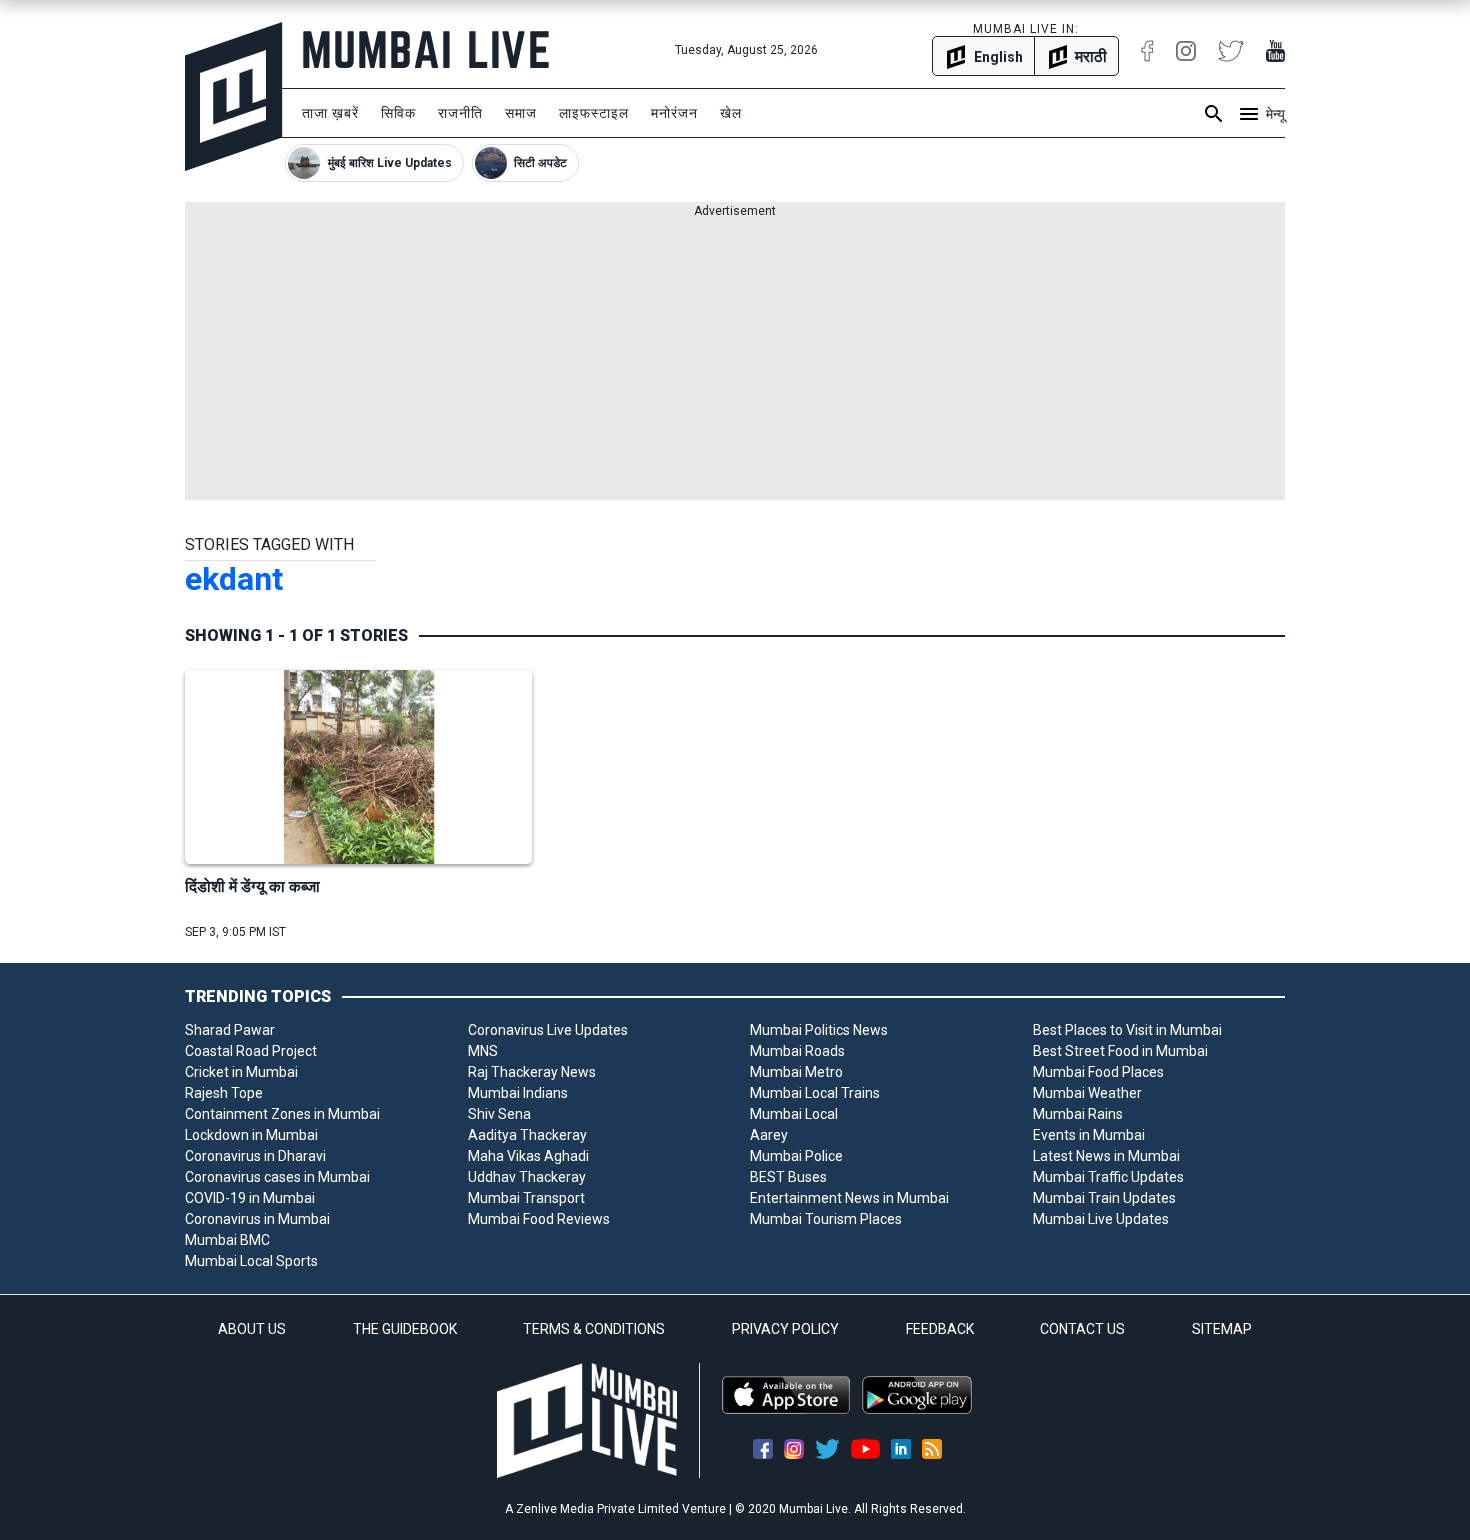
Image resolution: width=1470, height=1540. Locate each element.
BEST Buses (788, 1177)
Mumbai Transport (526, 1198)
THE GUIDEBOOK (405, 1329)
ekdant (234, 579)
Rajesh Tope (224, 1093)
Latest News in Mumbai (1106, 1156)
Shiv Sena (499, 1114)
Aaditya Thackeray (527, 1135)
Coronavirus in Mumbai (257, 1219)
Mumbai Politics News (819, 1030)
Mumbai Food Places (1098, 1072)
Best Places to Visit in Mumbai (1127, 1030)
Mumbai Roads (797, 1051)
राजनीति (460, 113)
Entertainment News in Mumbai (849, 1198)
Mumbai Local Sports (251, 1261)
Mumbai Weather (1087, 1093)
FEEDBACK (940, 1329)
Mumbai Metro (796, 1072)
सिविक (398, 113)
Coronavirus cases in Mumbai (277, 1177)
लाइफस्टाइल (594, 113)
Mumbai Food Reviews (539, 1219)
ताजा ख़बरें (330, 113)
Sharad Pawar (230, 1030)
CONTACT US (1082, 1329)
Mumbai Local (794, 1114)
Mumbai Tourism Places (826, 1219)
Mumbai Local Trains (815, 1093)
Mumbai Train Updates (1104, 1198)
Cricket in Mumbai (241, 1072)
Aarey (769, 1135)
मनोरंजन (674, 113)
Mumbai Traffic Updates (1108, 1177)
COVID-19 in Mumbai (250, 1198)
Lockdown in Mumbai (251, 1135)
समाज (521, 113)
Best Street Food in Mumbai (1120, 1051)
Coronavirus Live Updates (548, 1030)
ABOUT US (252, 1329)
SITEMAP (1222, 1329)
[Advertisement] (735, 360)
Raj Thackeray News (532, 1072)
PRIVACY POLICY (785, 1329)
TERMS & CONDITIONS (594, 1329)
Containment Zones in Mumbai (282, 1114)
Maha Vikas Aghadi (528, 1156)
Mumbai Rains (1078, 1114)
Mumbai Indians (518, 1093)
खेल (731, 113)
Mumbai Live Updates (1101, 1219)
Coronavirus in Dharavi (255, 1156)
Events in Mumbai (1089, 1135)
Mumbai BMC (227, 1240)
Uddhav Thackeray (527, 1177)
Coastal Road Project (251, 1051)
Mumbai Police (796, 1156)
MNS (483, 1051)
